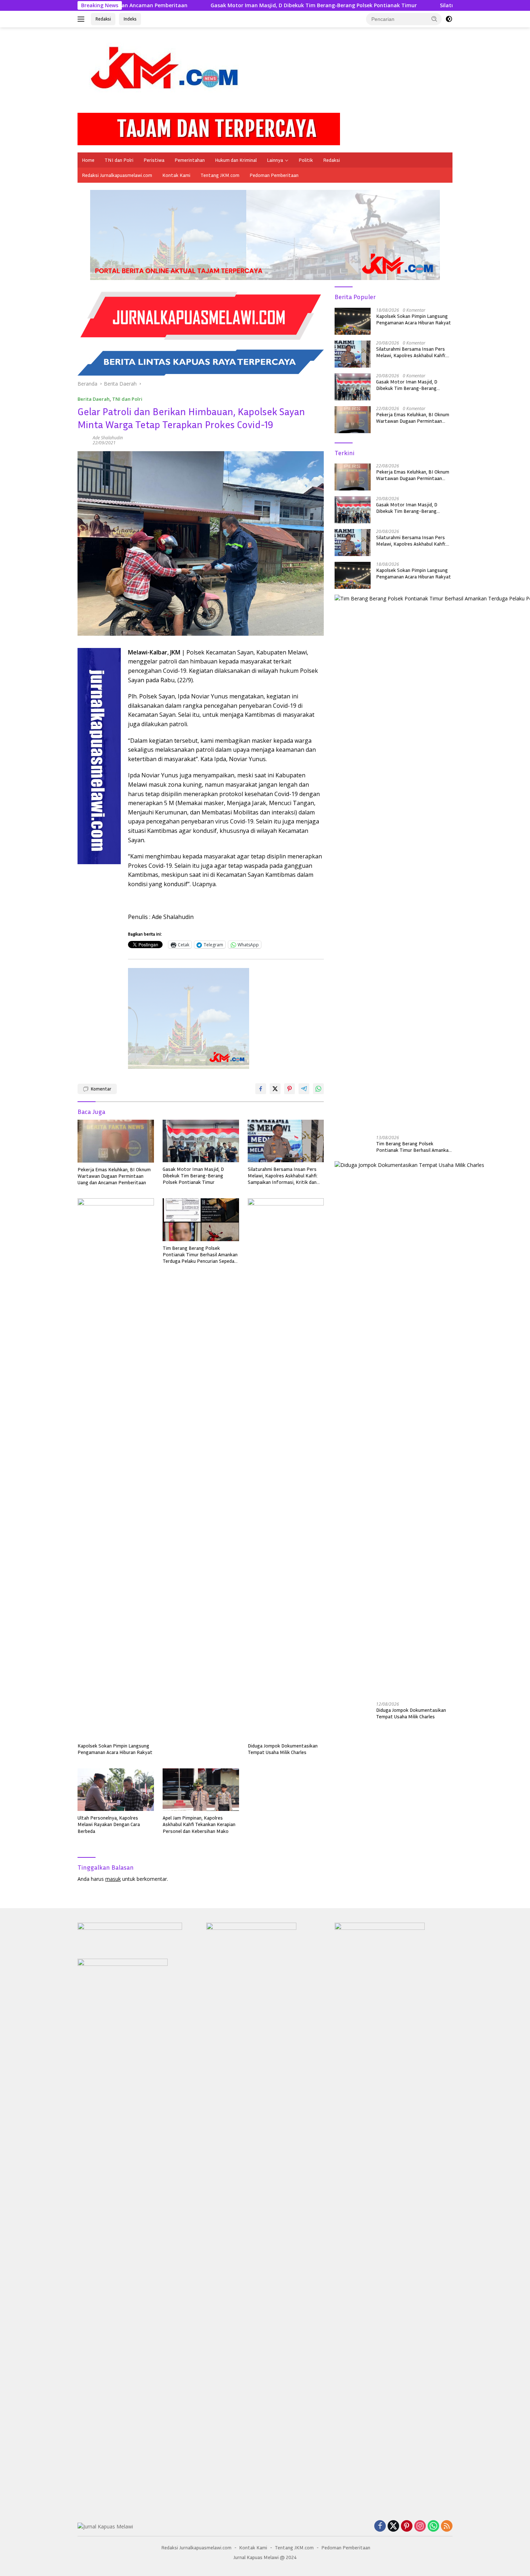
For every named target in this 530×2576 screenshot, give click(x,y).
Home (88, 160)
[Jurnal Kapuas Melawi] (167, 73)
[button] (434, 19)
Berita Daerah (94, 399)
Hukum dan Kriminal (236, 160)
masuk (113, 1879)
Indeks (130, 19)
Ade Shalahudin (108, 438)
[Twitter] (393, 2526)
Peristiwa (154, 160)
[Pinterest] (407, 2526)
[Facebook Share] (261, 1089)
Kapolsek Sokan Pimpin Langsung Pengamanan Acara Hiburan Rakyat (115, 1749)
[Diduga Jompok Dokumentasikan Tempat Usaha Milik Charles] (286, 1469)
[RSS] (447, 2526)
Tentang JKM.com (220, 175)
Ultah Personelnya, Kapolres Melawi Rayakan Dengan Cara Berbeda (109, 1824)
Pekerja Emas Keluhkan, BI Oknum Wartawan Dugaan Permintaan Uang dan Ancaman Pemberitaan (114, 1176)
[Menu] (82, 19)
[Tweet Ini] (275, 1089)
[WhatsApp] (433, 2526)
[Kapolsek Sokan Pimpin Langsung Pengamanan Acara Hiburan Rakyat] (116, 1469)
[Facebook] (380, 2526)
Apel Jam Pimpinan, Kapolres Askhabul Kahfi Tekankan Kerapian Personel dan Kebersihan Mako (199, 1824)
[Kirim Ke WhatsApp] (318, 1089)
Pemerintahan (190, 160)
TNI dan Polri (119, 160)
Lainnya (275, 160)
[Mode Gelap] (449, 19)
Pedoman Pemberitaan (274, 175)
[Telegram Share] (304, 1089)
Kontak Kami (176, 175)
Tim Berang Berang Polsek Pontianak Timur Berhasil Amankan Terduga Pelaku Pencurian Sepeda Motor (200, 1255)
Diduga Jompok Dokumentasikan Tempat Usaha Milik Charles (283, 1749)
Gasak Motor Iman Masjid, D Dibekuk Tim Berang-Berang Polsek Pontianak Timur (209, 5)
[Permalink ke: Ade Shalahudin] (83, 440)
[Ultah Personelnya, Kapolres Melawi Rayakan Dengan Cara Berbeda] (116, 1790)
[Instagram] (420, 2526)
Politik (306, 160)
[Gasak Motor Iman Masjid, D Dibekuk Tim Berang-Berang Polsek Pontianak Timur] (201, 1141)
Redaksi (103, 19)
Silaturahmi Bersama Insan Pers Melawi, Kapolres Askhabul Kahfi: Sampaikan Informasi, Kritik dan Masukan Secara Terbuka (283, 1176)
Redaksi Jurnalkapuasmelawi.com (117, 175)
